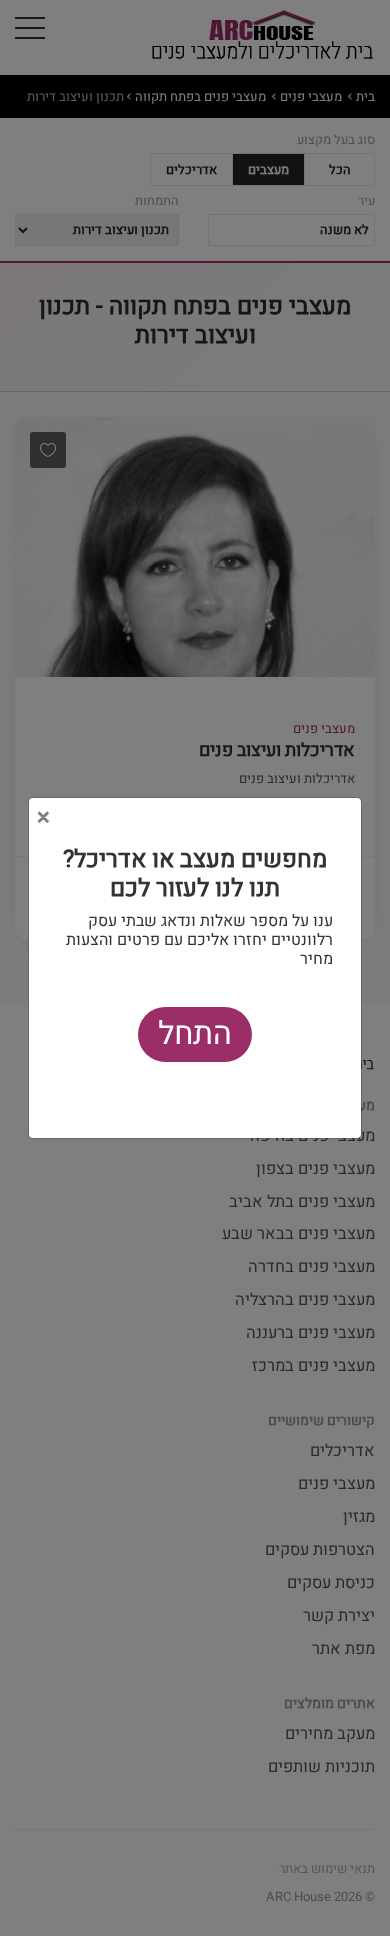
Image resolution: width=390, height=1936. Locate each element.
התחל (195, 1033)
